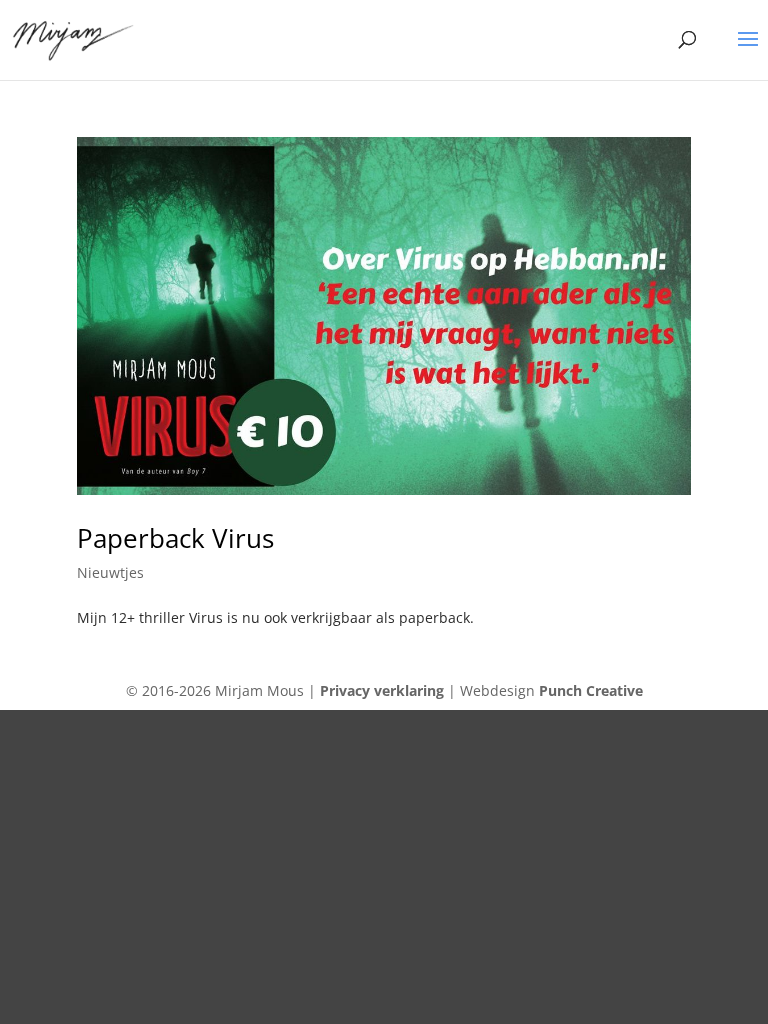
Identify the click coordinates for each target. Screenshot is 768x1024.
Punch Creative (591, 690)
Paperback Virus (175, 538)
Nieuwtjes (110, 572)
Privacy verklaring (382, 690)
